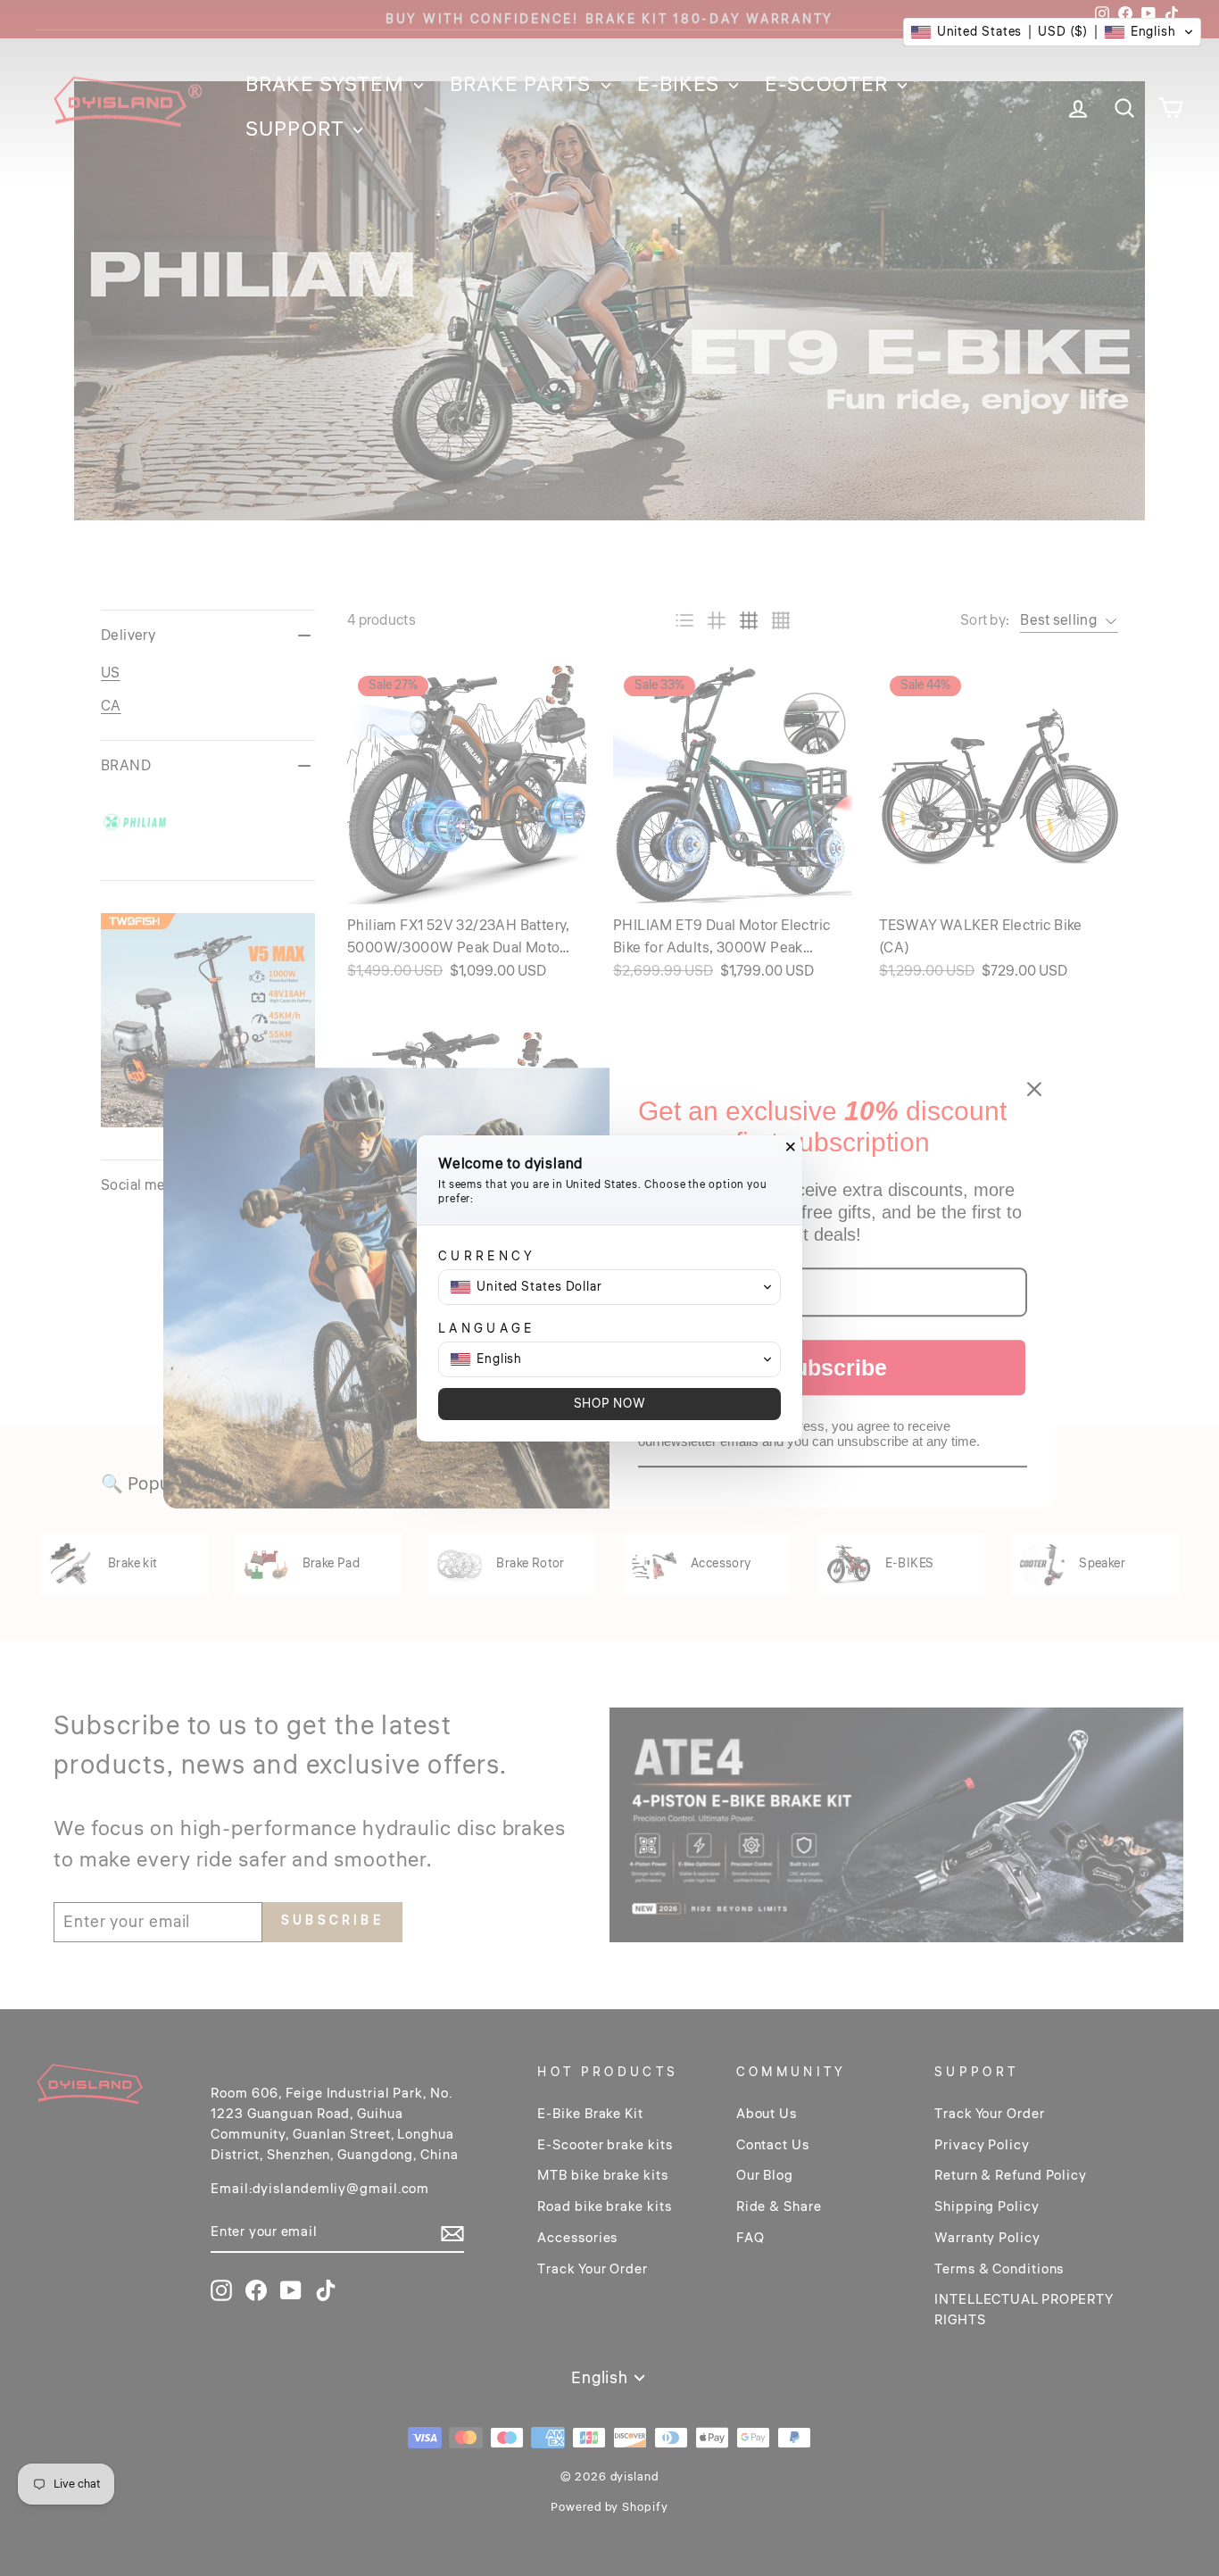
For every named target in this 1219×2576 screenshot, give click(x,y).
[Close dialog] (791, 1147)
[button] (1052, 32)
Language (487, 1329)
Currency (487, 1256)
